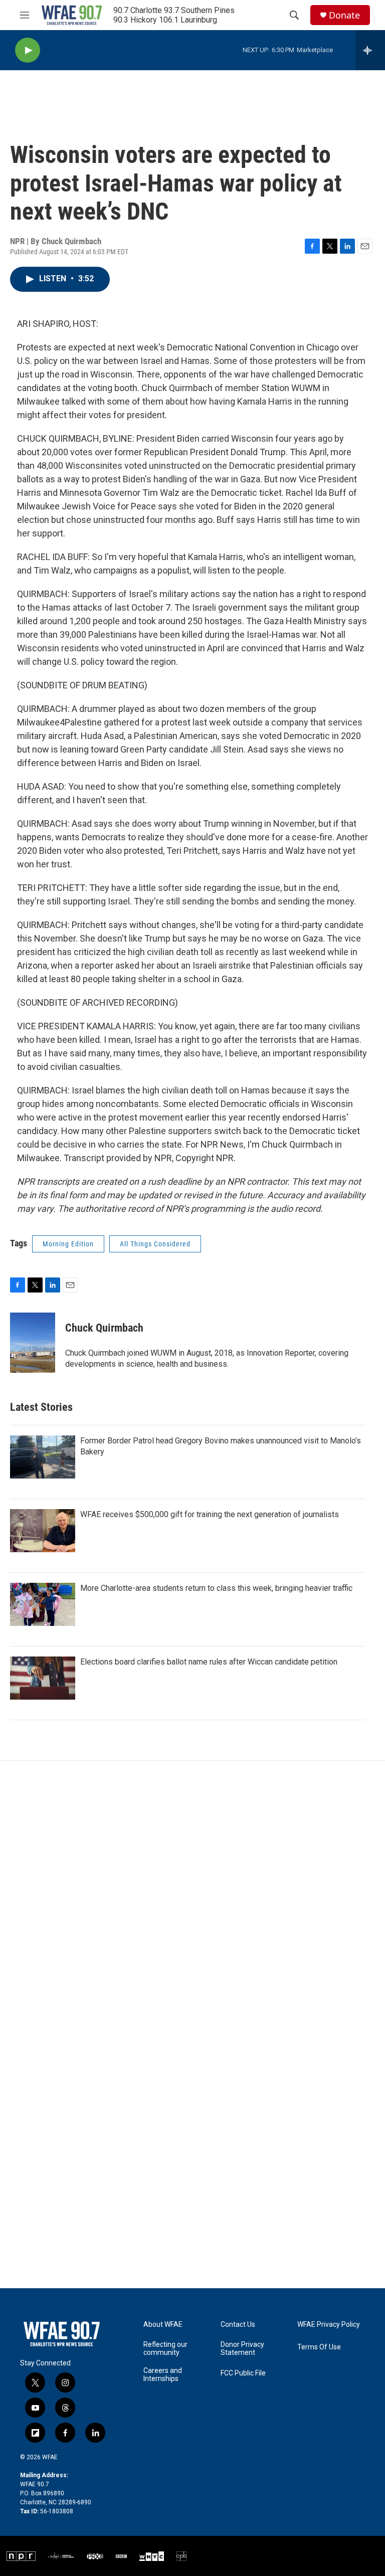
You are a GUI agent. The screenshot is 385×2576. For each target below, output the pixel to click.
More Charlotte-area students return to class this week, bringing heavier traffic (216, 1588)
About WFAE (163, 2325)
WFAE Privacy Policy (329, 2325)
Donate (344, 15)
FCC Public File (243, 2373)
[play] (28, 50)
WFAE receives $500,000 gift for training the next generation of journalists (210, 1514)
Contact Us (238, 2325)
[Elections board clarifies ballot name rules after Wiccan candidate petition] (43, 1678)
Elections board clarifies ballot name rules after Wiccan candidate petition (209, 1662)
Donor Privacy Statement (242, 2349)
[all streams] (370, 50)
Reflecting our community (165, 2349)
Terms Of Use (319, 2347)
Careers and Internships (163, 2375)
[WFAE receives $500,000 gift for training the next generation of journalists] (43, 1531)
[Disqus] (192, 1896)
